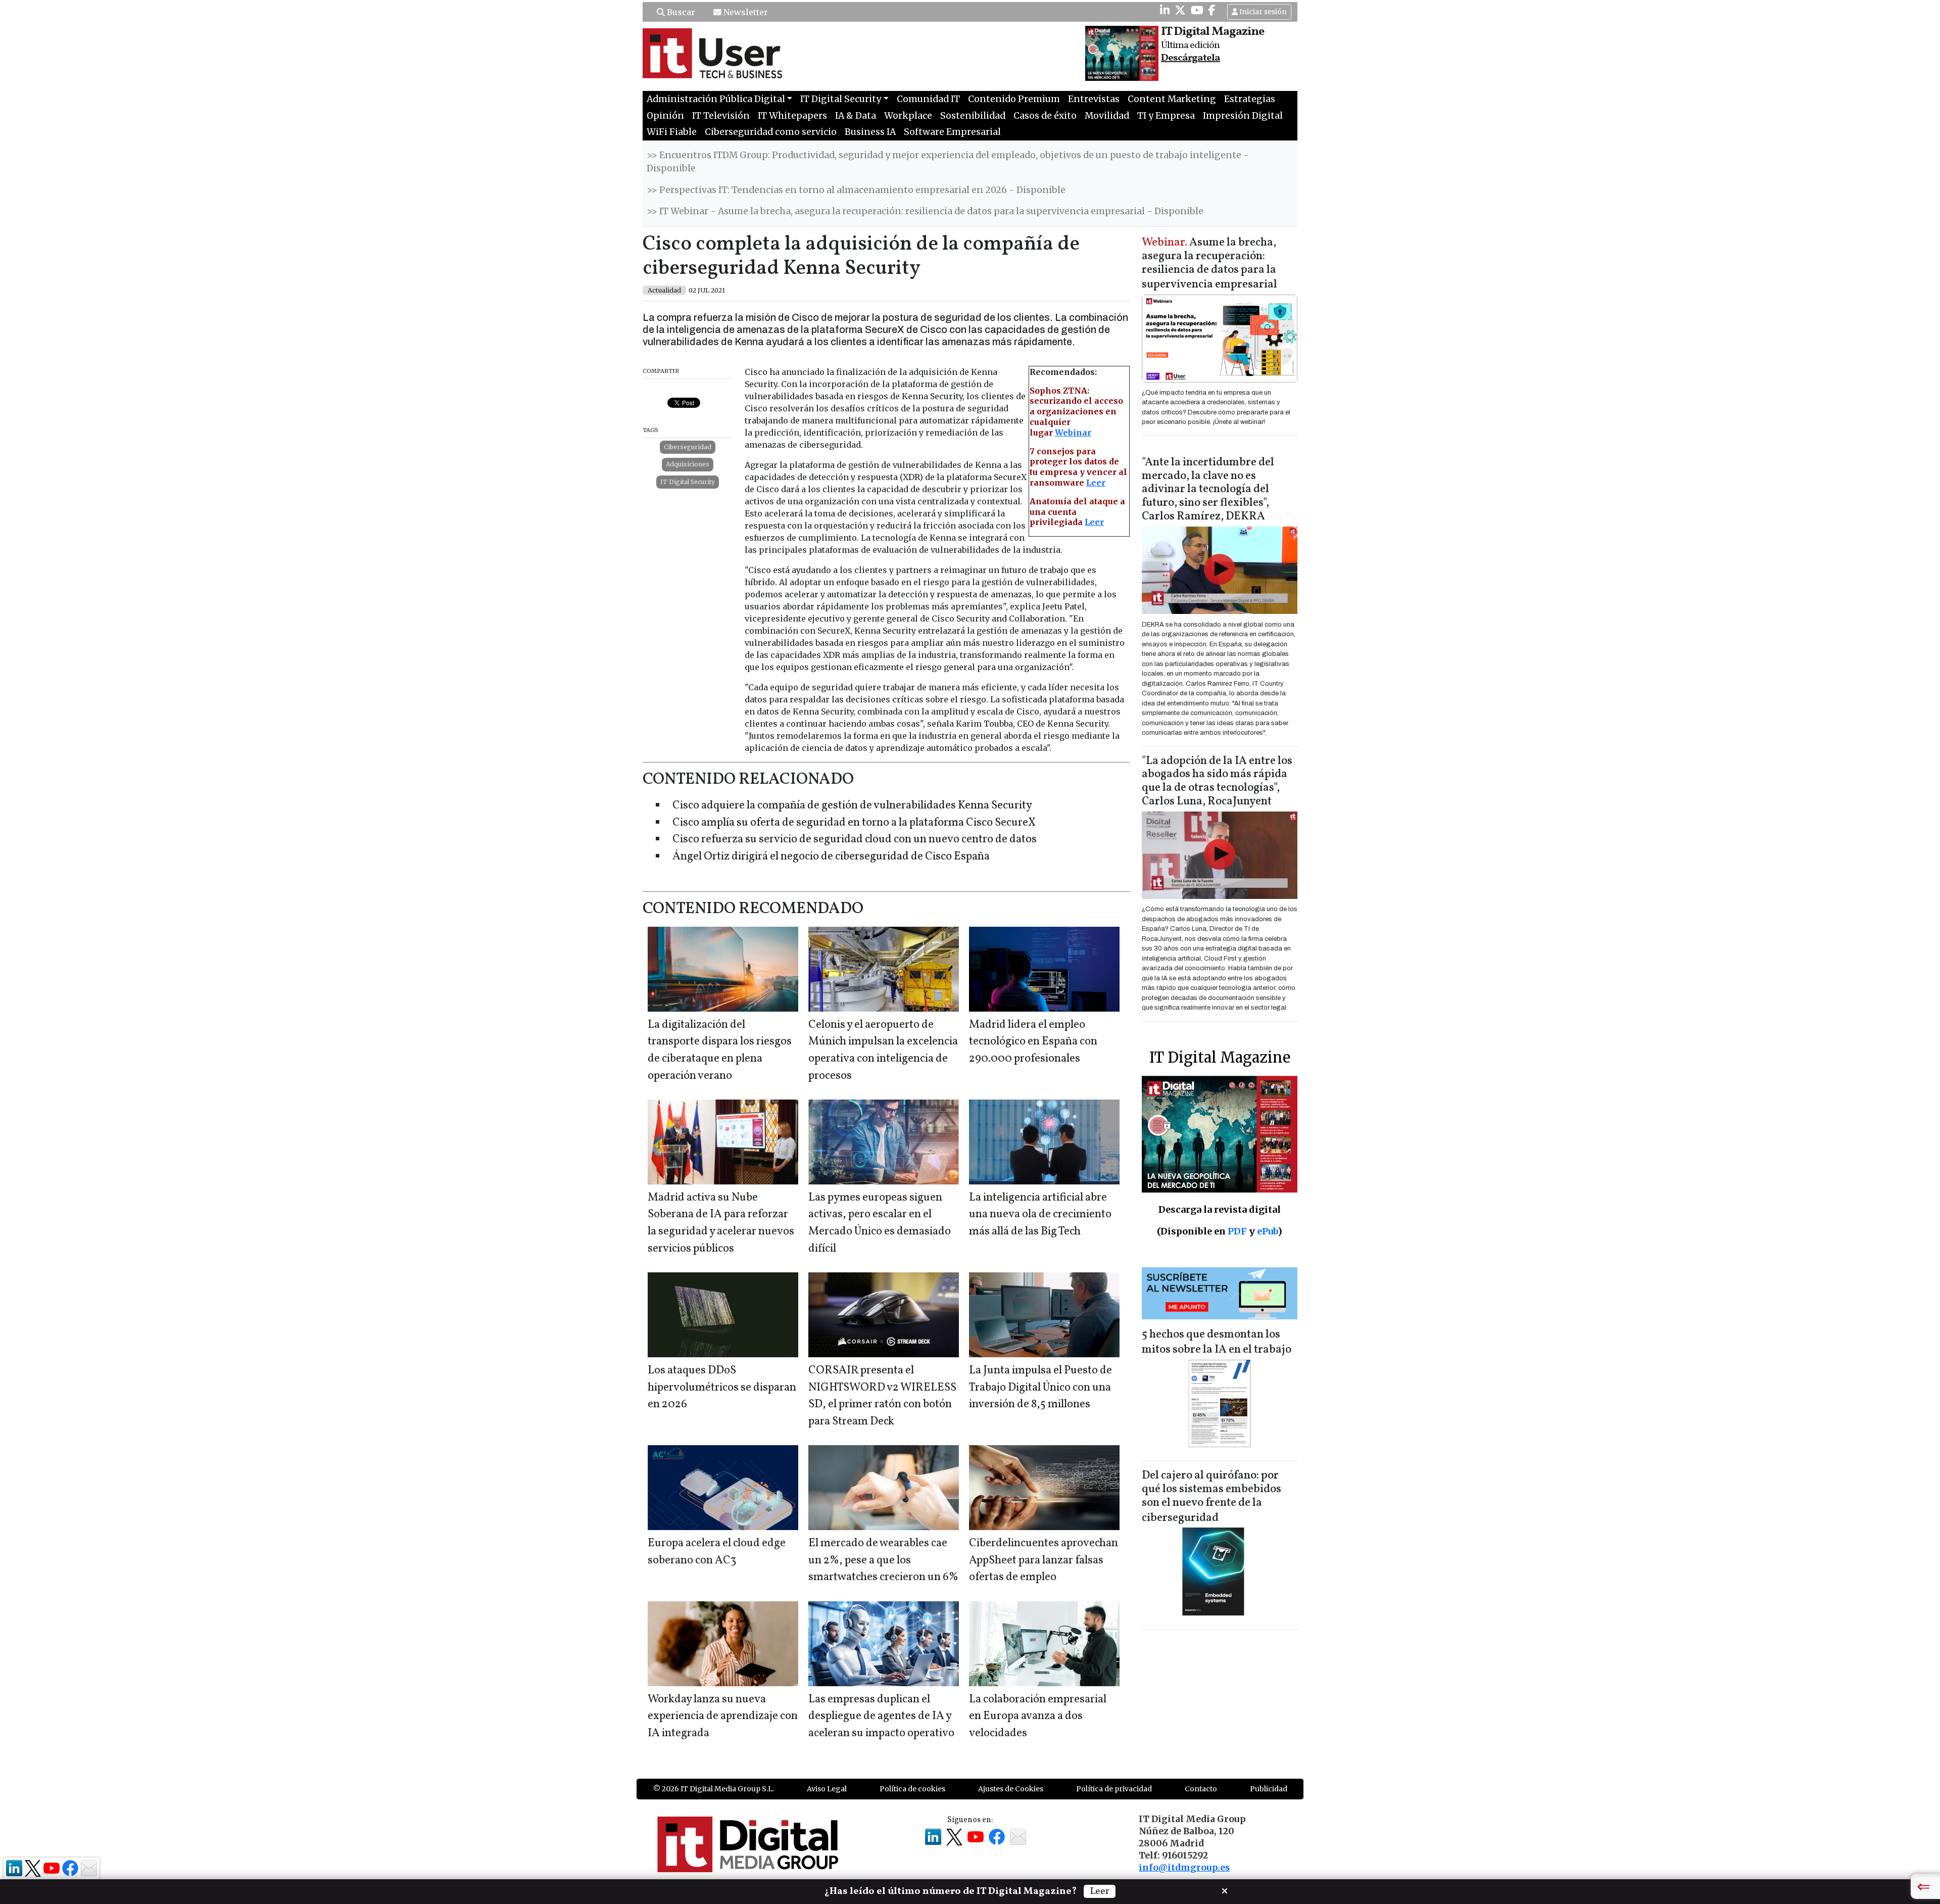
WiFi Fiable (672, 132)
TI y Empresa (1166, 116)
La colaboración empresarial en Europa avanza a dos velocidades (1038, 1717)
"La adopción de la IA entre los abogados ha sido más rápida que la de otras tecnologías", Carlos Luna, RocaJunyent (1217, 782)
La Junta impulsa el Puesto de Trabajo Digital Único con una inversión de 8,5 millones (1040, 1388)
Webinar (1073, 433)
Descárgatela (1191, 58)
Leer (1096, 483)
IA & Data (856, 116)
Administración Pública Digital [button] (716, 99)
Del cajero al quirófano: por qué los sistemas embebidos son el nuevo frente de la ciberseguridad (1211, 1497)
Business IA (870, 132)
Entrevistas (1094, 99)
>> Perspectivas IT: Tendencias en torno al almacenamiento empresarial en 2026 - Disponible (856, 190)
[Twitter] (1180, 10)
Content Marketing (1172, 99)
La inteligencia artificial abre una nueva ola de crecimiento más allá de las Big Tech (1040, 1215)
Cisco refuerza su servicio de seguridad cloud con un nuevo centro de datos (855, 840)
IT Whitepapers (792, 116)
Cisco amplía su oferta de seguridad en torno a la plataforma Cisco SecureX (854, 823)
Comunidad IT (928, 99)
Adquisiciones (688, 464)
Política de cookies (912, 1789)
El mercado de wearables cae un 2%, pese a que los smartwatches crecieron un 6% (883, 1560)
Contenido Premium (1014, 99)
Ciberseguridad (688, 447)
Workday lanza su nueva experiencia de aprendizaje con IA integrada (723, 1717)
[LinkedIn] (1165, 10)
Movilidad (1107, 116)
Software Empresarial (952, 132)
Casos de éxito (1045, 116)
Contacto (1201, 1789)
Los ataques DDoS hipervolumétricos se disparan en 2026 (722, 1388)
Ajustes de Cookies (1011, 1789)
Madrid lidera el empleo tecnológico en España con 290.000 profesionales (1033, 1042)
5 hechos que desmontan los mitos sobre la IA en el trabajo (1217, 1342)
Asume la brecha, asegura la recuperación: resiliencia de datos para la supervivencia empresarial (1209, 264)
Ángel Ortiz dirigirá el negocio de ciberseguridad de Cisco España (831, 857)
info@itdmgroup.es (1184, 1868)
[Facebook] (1212, 10)
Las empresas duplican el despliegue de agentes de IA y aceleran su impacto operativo (881, 1717)
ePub (1267, 1231)
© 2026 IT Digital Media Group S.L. (714, 1789)
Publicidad (1269, 1789)
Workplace (908, 116)
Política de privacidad (1114, 1789)
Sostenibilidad (973, 116)
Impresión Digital (1243, 116)
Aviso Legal (827, 1789)
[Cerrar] (1225, 1890)
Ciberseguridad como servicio (771, 132)
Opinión (665, 116)
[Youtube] (1197, 10)
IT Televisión (721, 116)
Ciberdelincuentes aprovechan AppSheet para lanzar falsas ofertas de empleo (1044, 1560)
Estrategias (1250, 99)
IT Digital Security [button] (841, 99)
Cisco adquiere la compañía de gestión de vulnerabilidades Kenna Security (852, 806)
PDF (1237, 1231)
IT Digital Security (688, 482)
